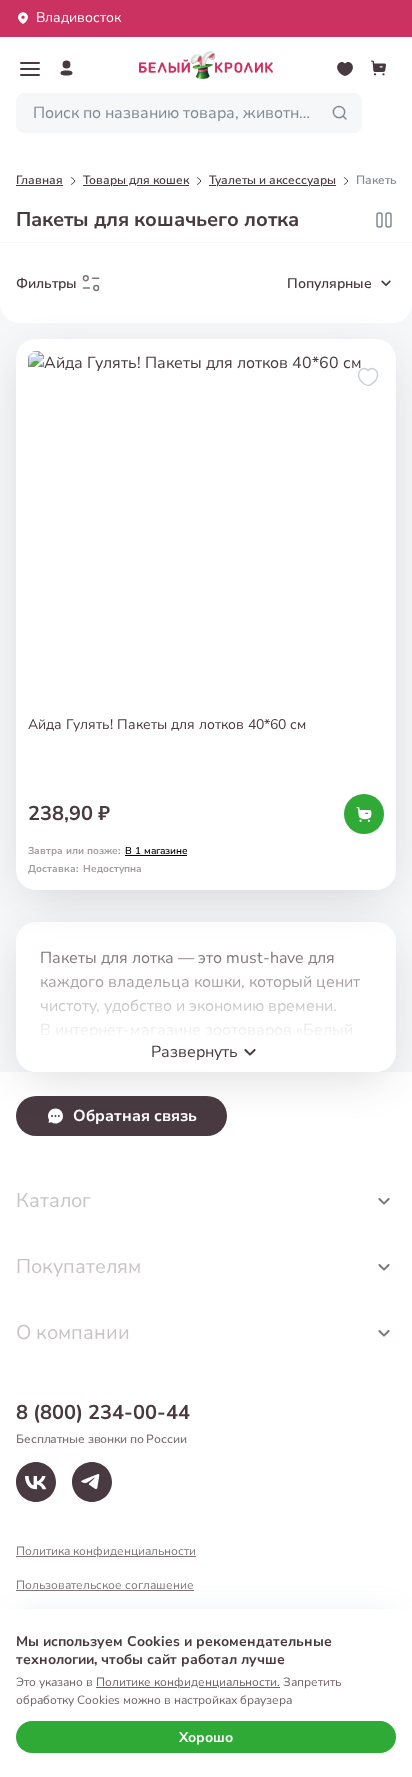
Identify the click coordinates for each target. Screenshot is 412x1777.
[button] (30, 69)
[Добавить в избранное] (368, 377)
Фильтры (46, 283)
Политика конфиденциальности (106, 1551)
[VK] (36, 1482)
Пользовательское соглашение (105, 1585)
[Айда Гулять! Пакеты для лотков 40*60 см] (206, 614)
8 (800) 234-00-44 (103, 1412)
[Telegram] (92, 1482)
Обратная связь (135, 1116)
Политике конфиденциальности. (188, 1682)
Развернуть (194, 1052)
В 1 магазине (156, 851)
